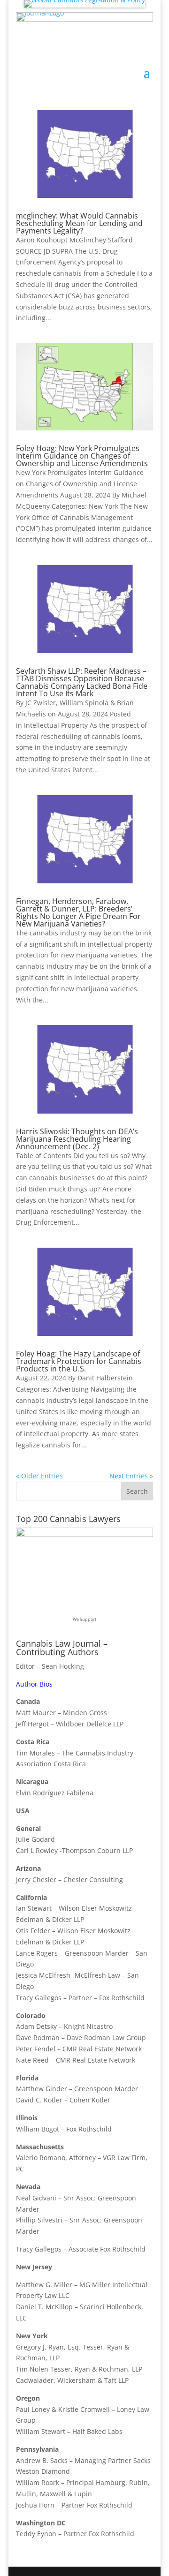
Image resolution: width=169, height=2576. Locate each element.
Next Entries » (131, 1476)
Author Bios (34, 1684)
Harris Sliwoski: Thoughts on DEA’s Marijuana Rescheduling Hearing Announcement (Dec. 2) (77, 1139)
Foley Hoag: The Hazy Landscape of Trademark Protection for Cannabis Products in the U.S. (79, 1361)
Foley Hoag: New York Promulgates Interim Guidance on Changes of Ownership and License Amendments (82, 456)
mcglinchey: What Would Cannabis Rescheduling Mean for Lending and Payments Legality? (79, 223)
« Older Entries (39, 1476)
